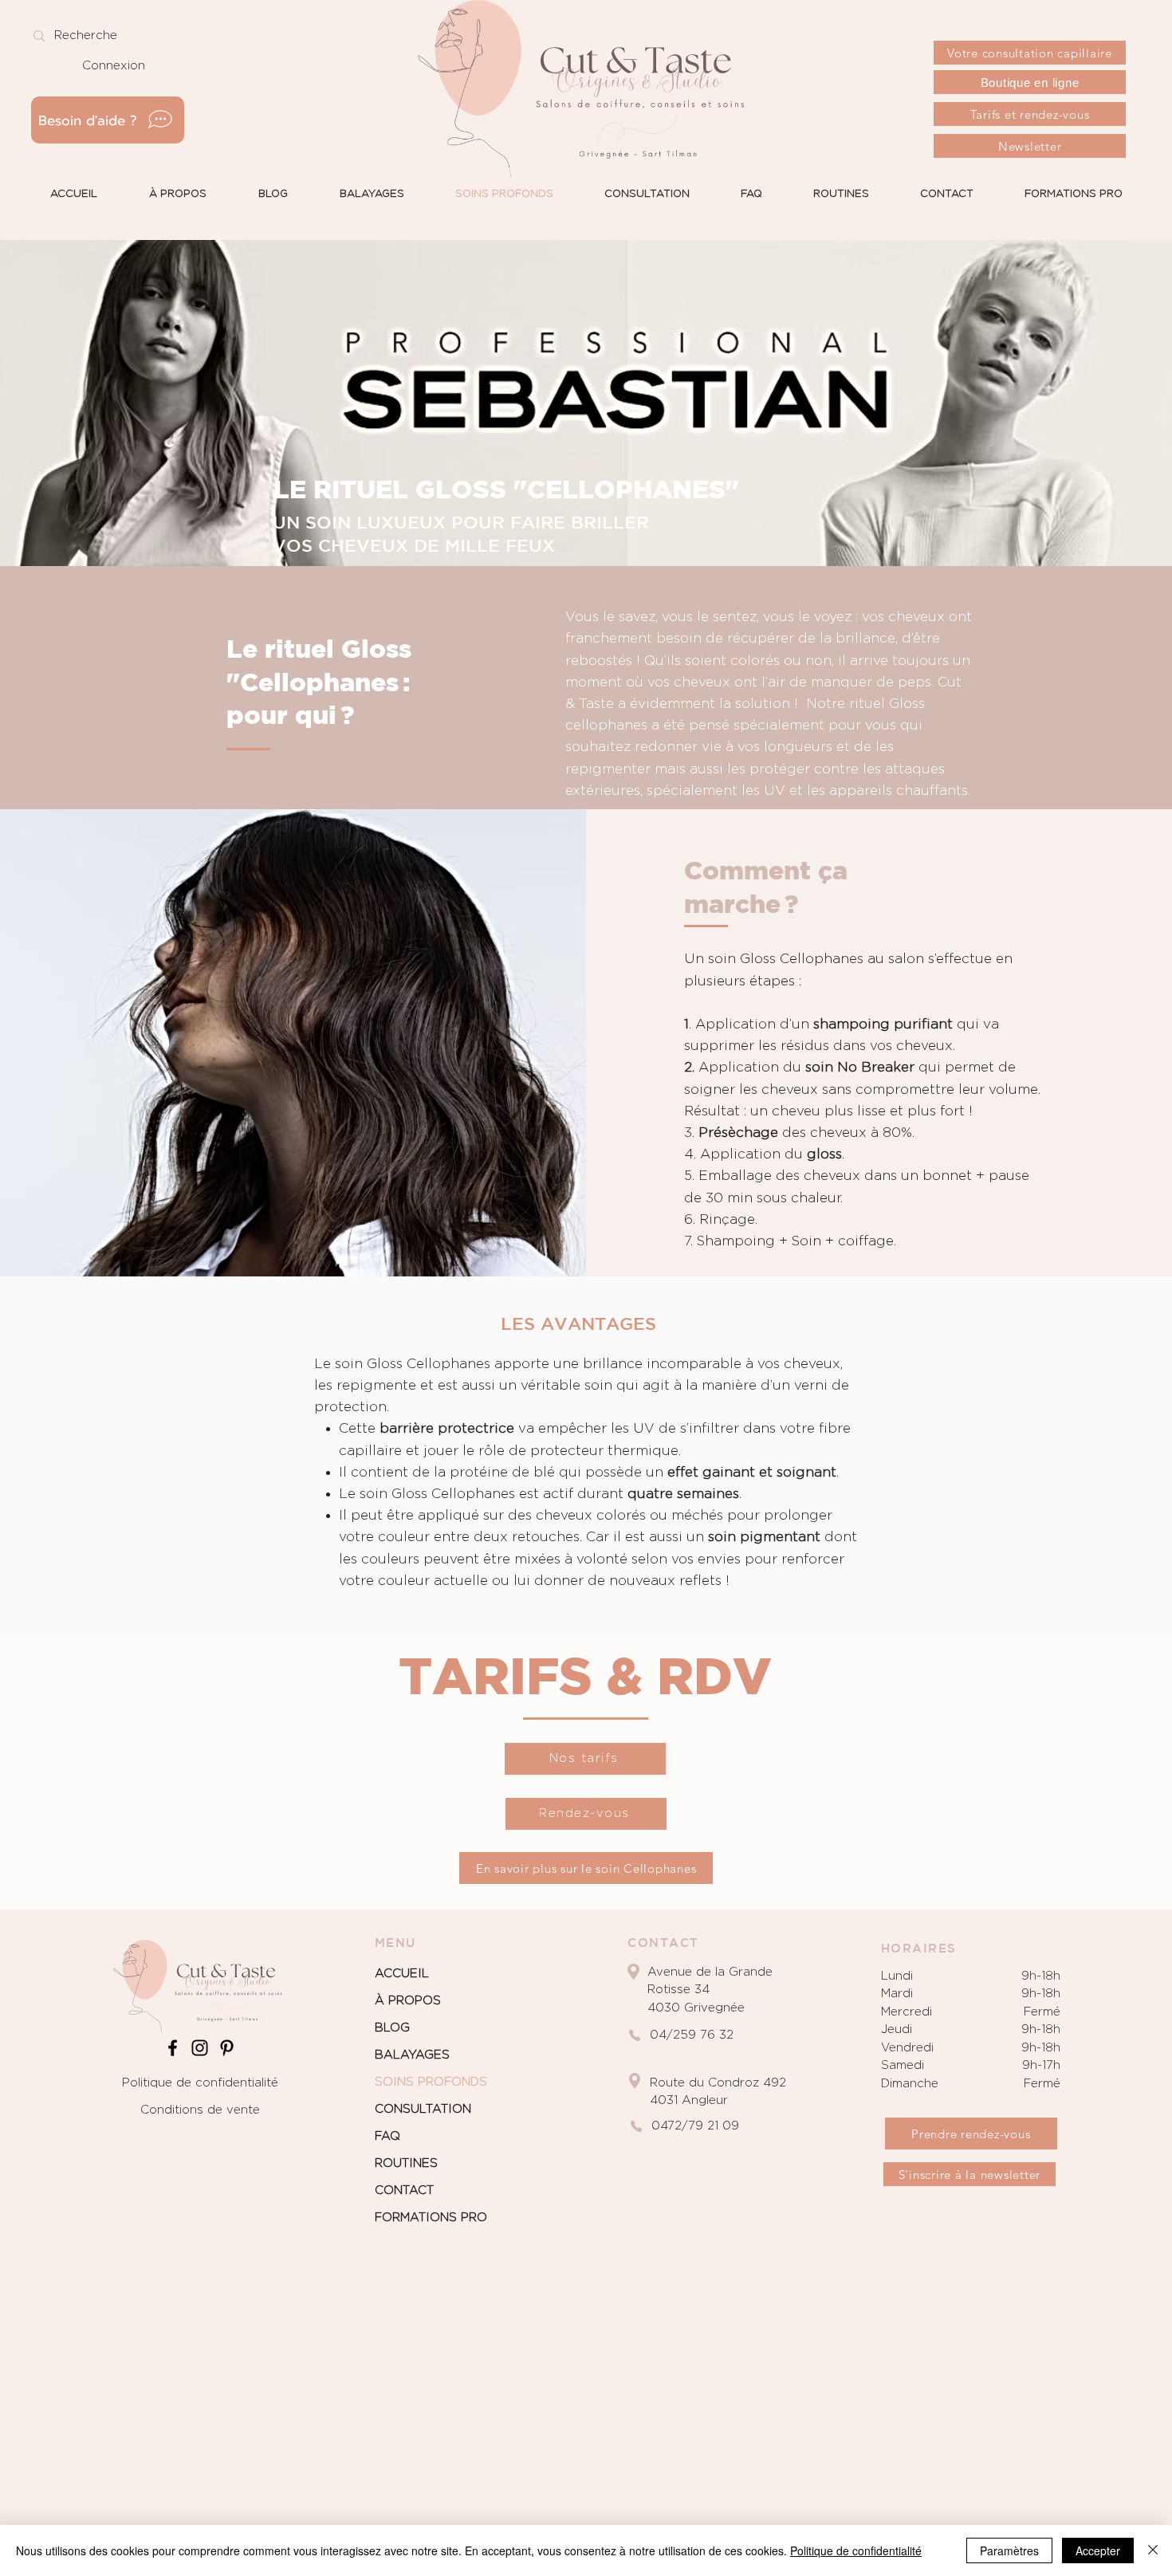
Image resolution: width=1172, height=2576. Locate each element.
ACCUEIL (402, 1974)
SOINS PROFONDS (431, 2082)
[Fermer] (1153, 2550)
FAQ (387, 2136)
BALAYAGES (412, 2055)
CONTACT (404, 2191)
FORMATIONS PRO (431, 2218)
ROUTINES (406, 2163)
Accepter (1098, 2550)
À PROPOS (408, 2001)
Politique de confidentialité (200, 2083)
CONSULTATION (423, 2109)
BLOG (392, 2028)
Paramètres (1009, 2550)
